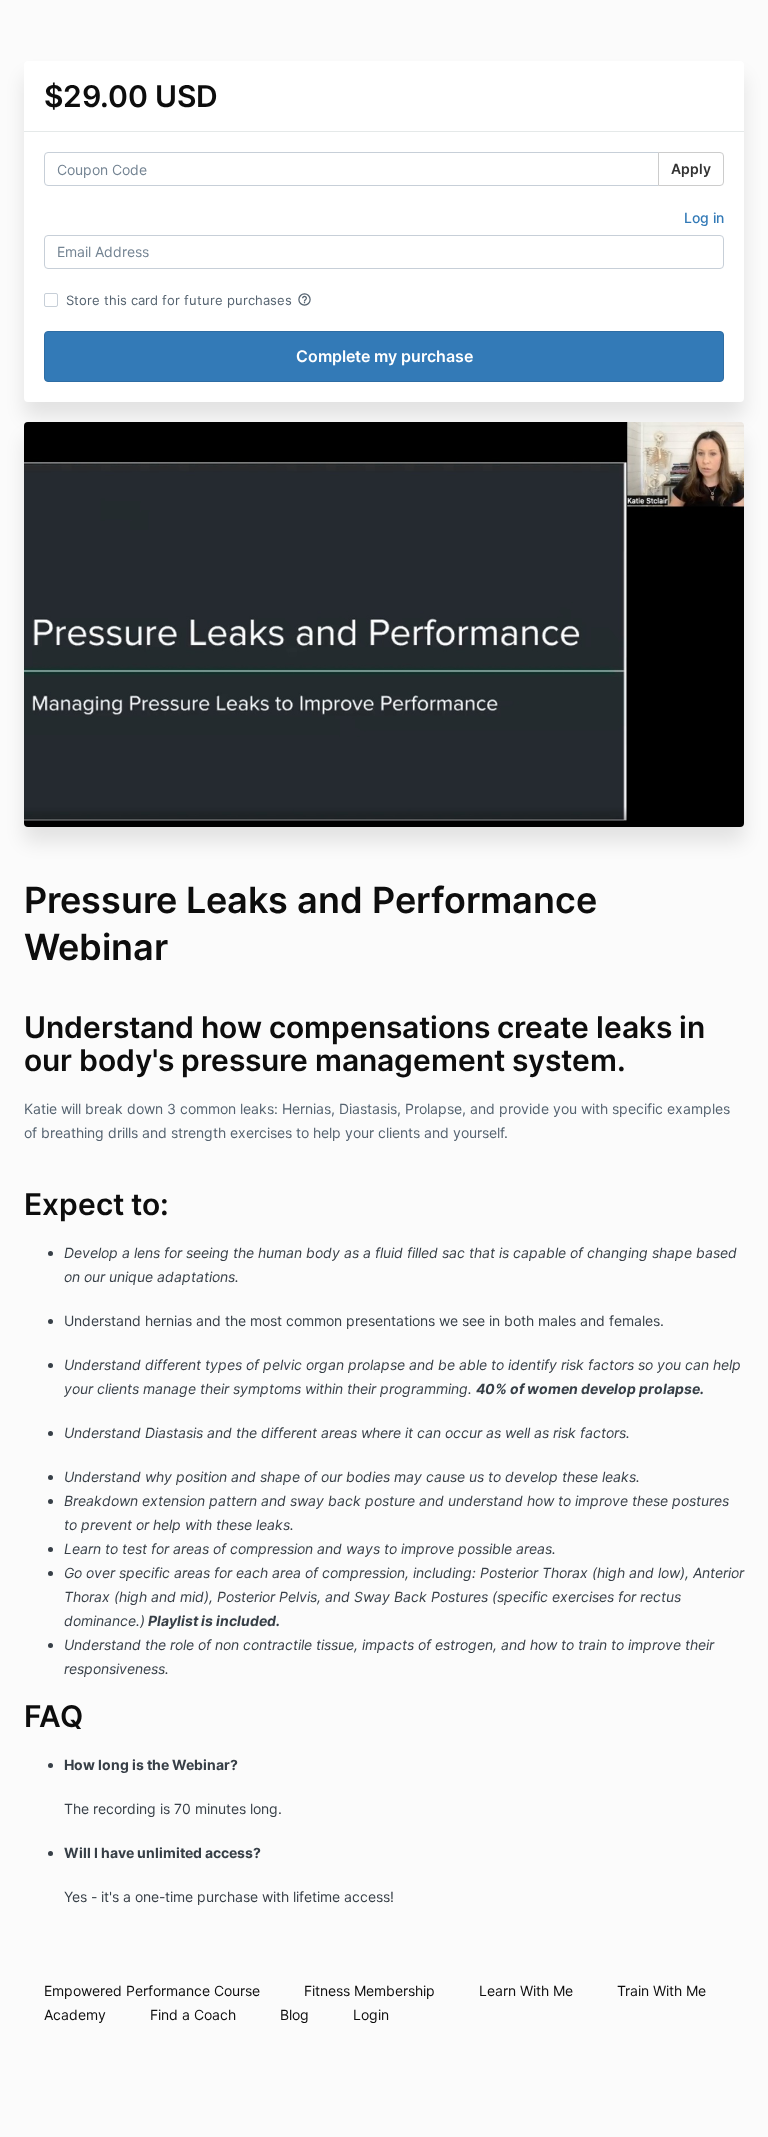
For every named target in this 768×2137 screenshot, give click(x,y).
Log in (704, 217)
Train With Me (661, 1990)
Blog (294, 2014)
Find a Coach (193, 2014)
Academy (75, 2014)
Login (371, 2014)
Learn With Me (526, 1990)
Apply (691, 168)
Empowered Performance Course (152, 1990)
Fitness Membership (369, 1990)
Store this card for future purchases (189, 300)
